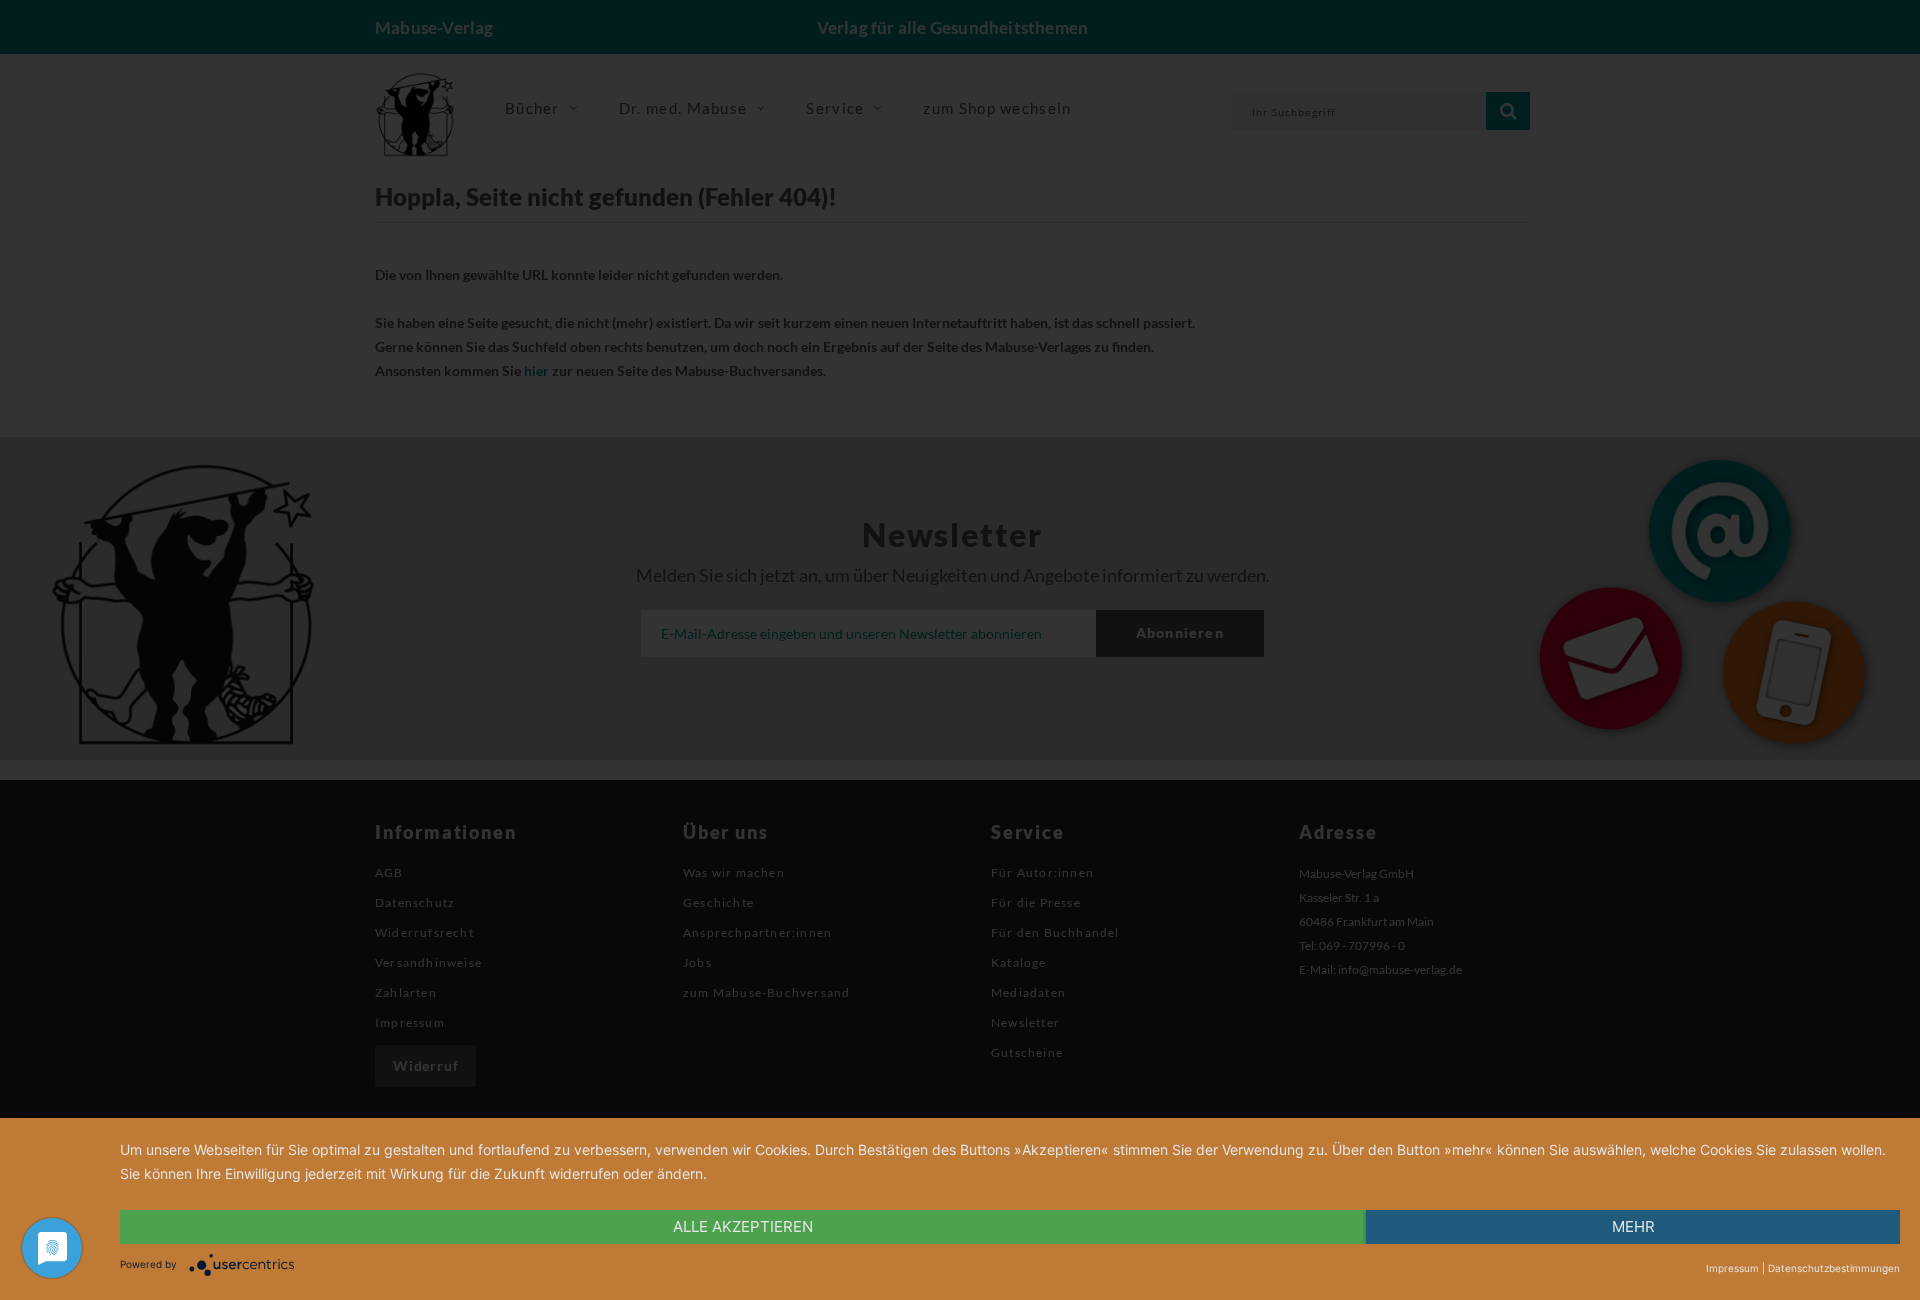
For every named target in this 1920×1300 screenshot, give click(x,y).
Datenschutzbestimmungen (1834, 1268)
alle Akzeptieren (743, 1226)
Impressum (1732, 1268)
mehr (1633, 1226)
